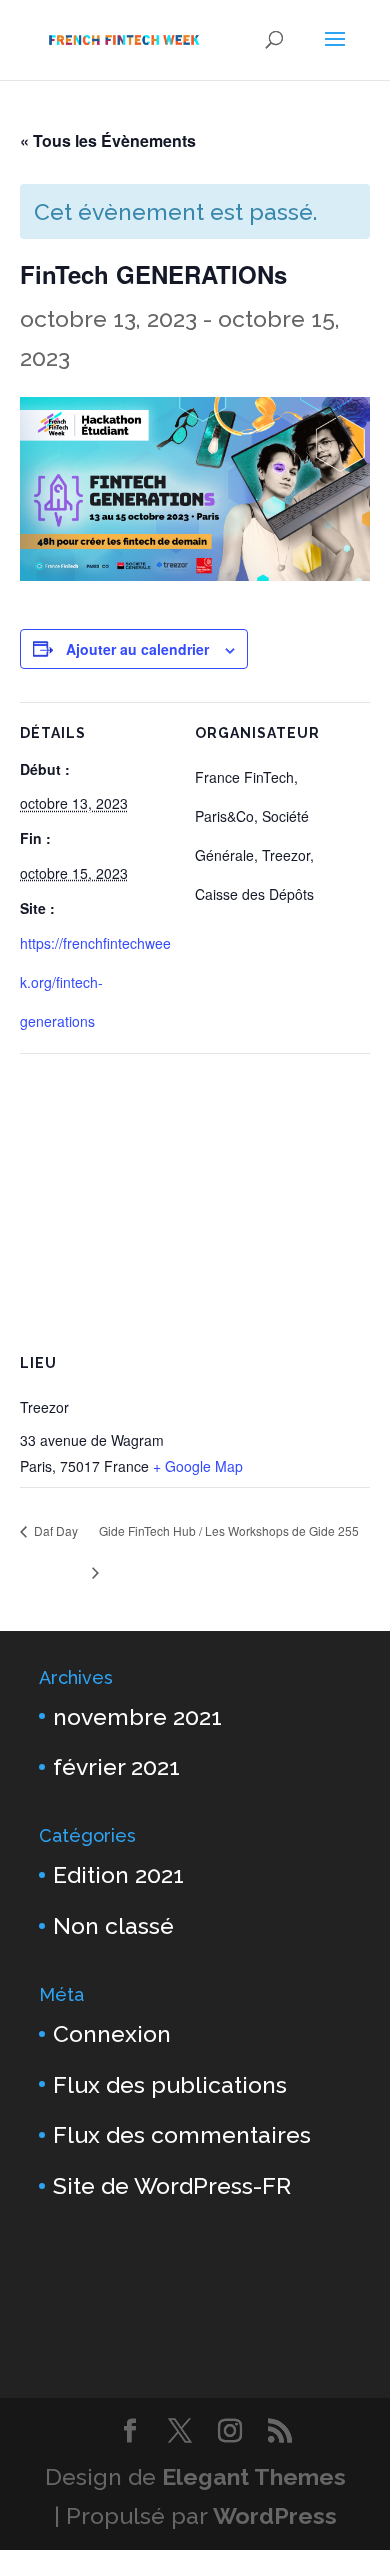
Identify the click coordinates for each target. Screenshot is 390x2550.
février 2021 (116, 1766)
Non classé (113, 1925)
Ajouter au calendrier (137, 649)
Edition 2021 (118, 1874)
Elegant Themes (254, 2476)
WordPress (275, 2515)
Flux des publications (170, 2084)
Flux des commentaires (182, 2134)
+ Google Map (198, 1466)
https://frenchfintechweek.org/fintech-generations (95, 982)
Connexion (112, 2033)
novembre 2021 (137, 1716)
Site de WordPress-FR (172, 2185)
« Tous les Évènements (108, 140)
